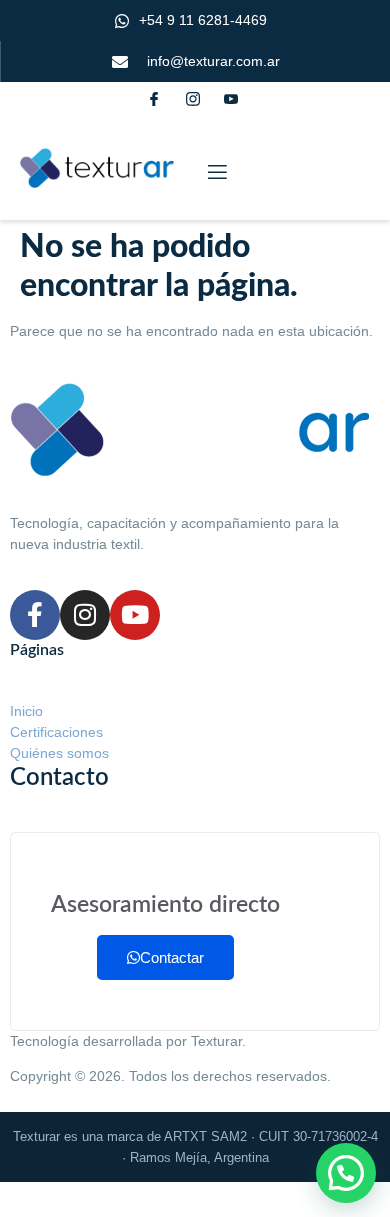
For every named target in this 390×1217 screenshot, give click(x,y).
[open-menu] (216, 173)
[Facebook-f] (35, 615)
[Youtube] (135, 615)
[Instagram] (85, 615)
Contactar (172, 957)
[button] (346, 1173)
